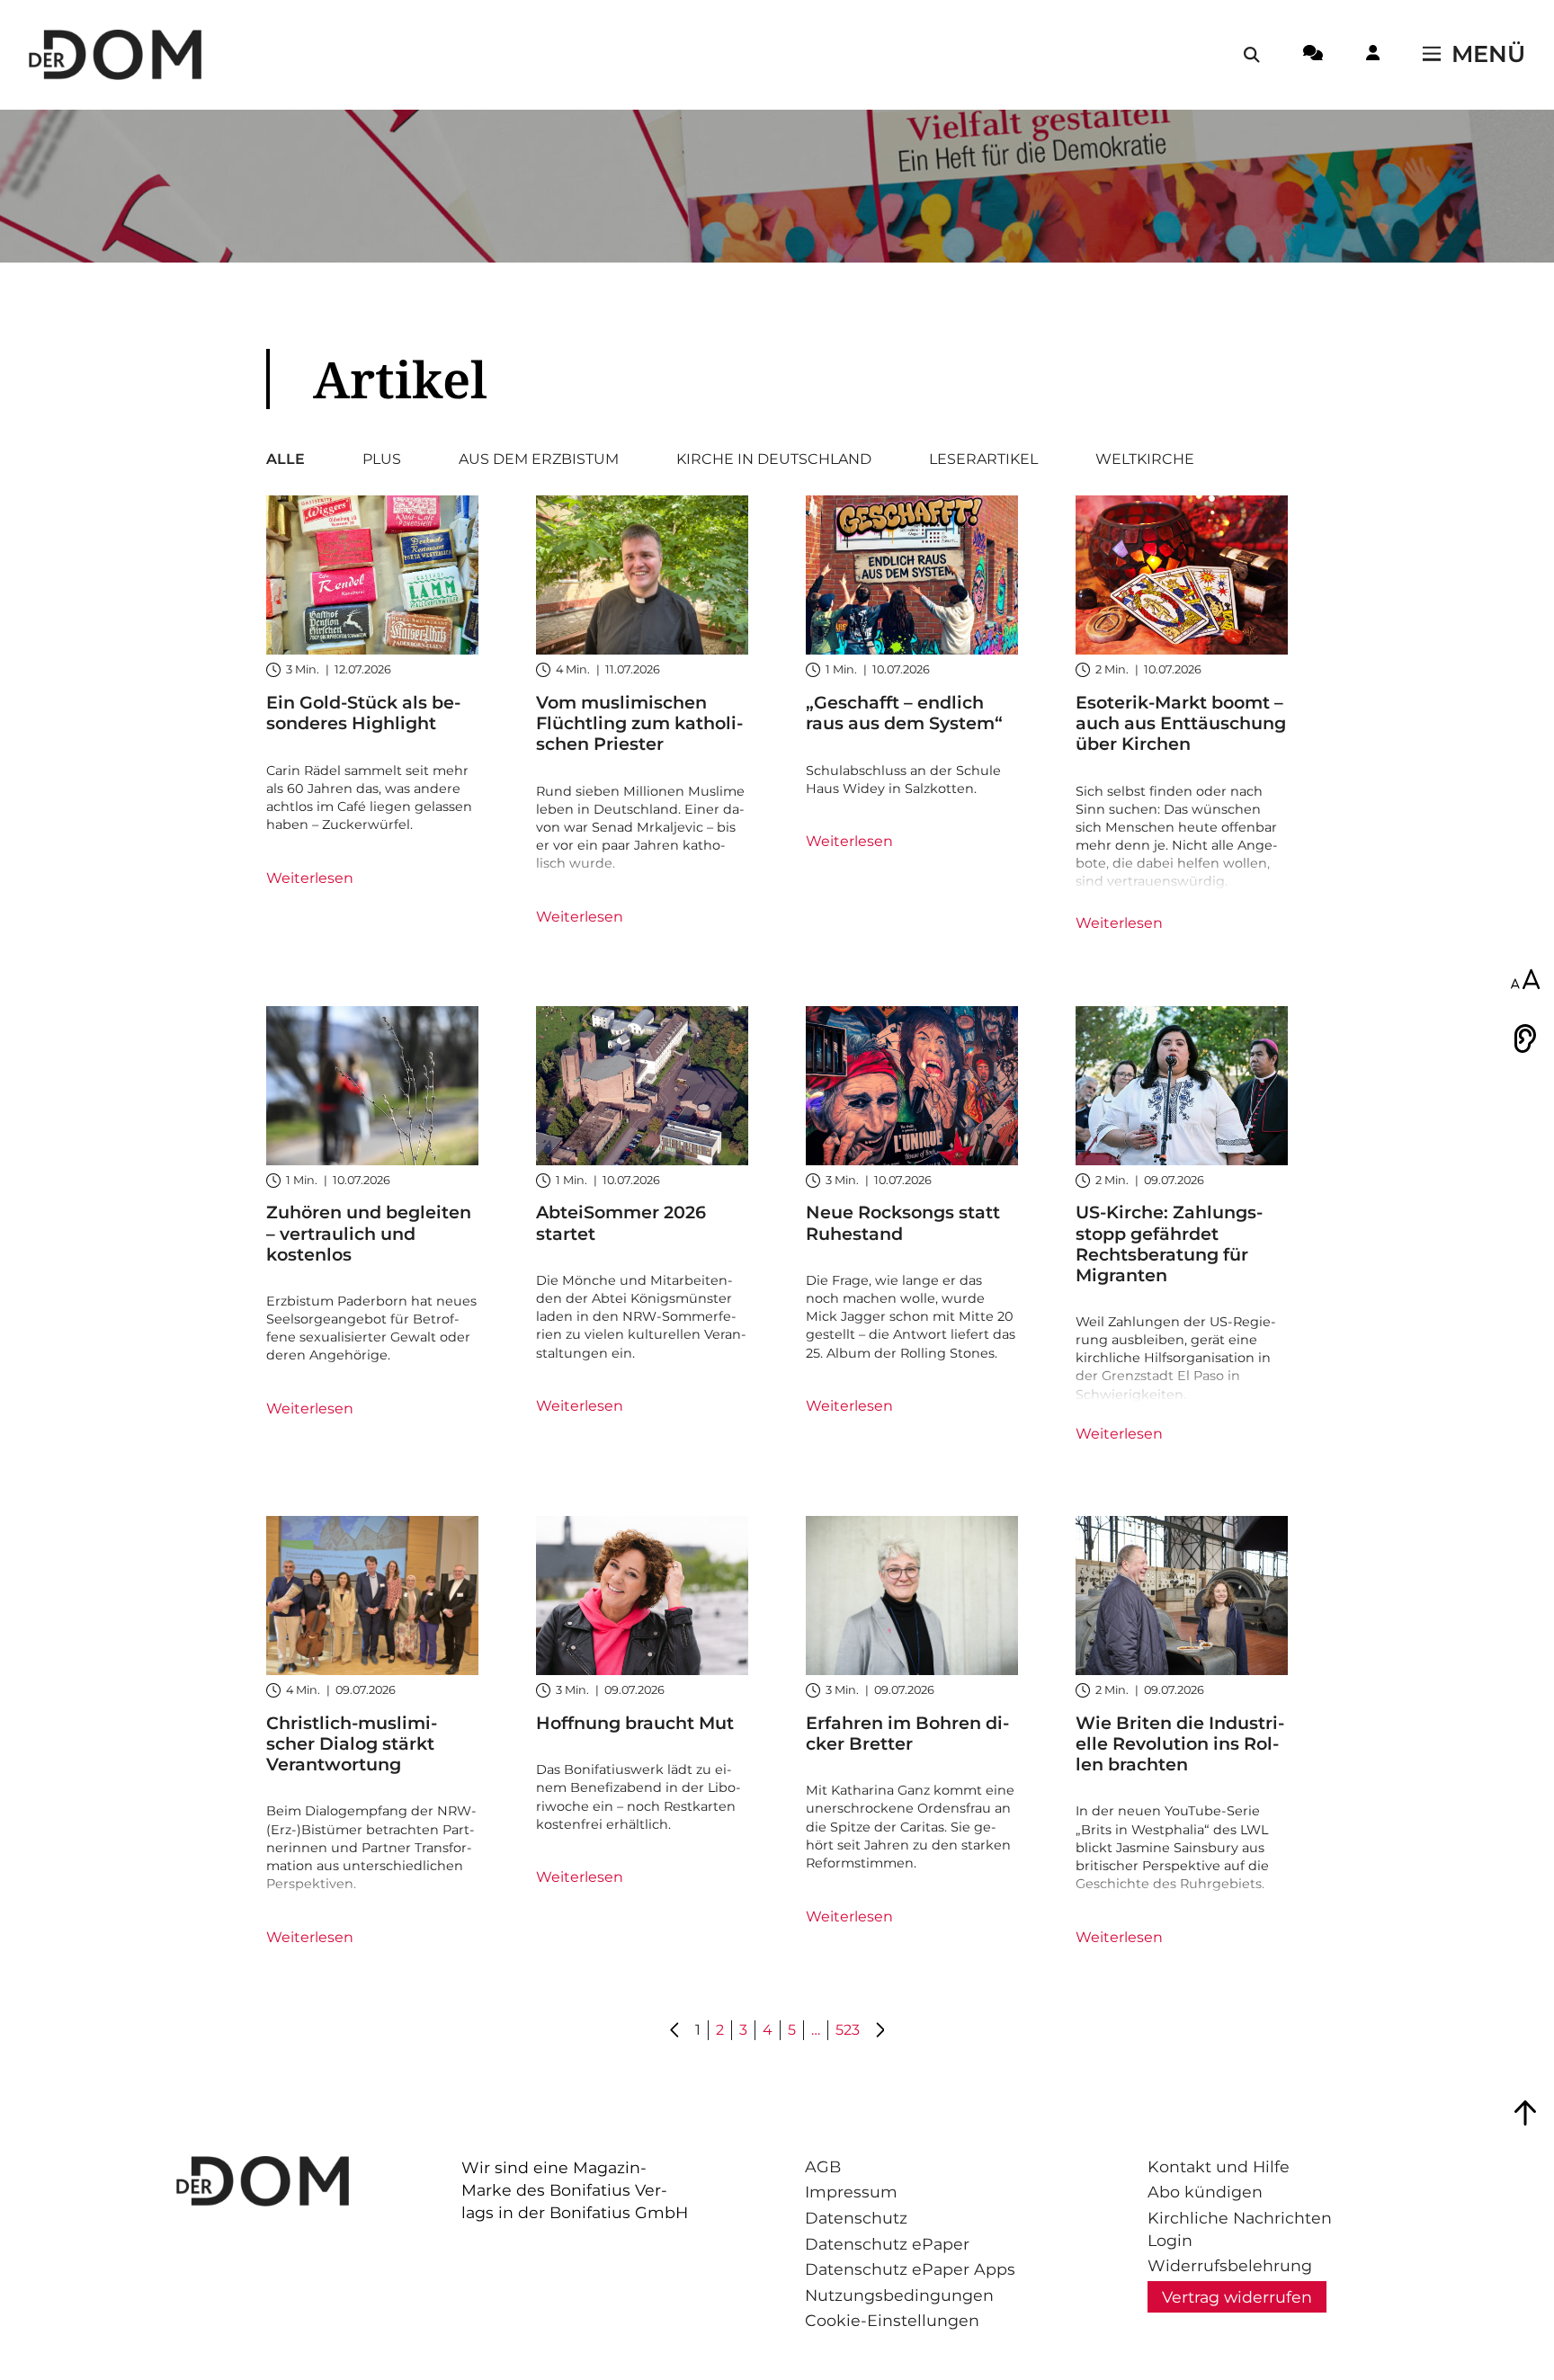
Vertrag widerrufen (1237, 2297)
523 (848, 2030)
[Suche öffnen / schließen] (1252, 55)
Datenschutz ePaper (887, 2244)
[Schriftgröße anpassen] (1525, 981)
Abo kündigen (1205, 2192)
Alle (286, 459)
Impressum (851, 2192)
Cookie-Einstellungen (892, 2320)
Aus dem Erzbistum (539, 459)
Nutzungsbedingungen (899, 2295)
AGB (823, 2166)
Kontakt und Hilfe (1219, 2166)
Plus (382, 459)
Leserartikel (983, 459)
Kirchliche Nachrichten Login (1240, 2229)
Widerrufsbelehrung (1230, 2265)
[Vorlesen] (1525, 1038)
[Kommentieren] (1313, 56)
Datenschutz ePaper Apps (910, 2269)
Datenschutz (856, 2218)
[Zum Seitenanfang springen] (1525, 2113)
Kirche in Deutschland (774, 459)
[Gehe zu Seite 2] (880, 2031)
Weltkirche (1145, 459)
